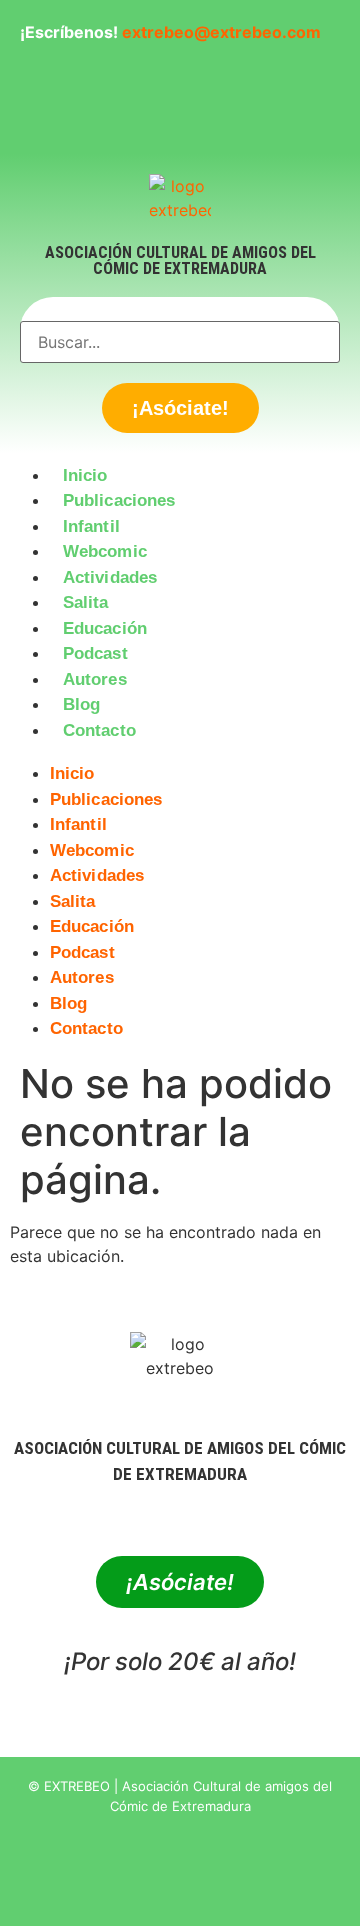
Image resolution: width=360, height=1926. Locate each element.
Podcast (95, 653)
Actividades (110, 577)
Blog (81, 704)
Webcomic (105, 551)
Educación (105, 628)
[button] (180, 755)
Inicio (85, 475)
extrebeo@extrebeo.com (221, 32)
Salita (86, 602)
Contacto (99, 730)
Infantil (91, 526)
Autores (95, 679)
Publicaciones (119, 500)
